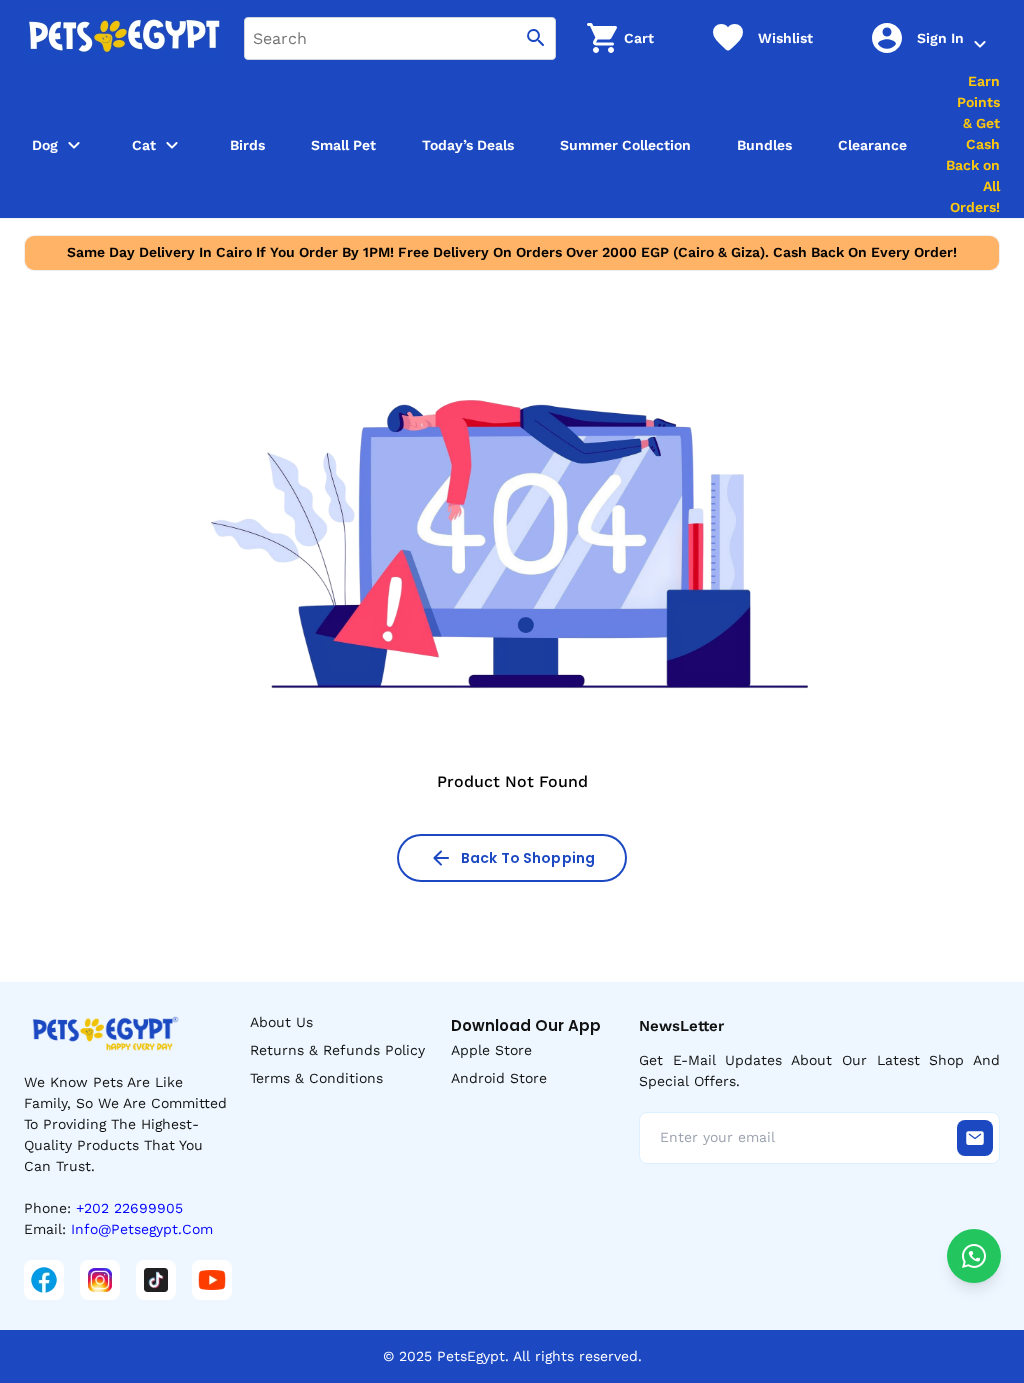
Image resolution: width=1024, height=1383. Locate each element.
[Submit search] (536, 38)
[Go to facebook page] (44, 1280)
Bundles (764, 145)
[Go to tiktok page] (156, 1280)
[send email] (975, 1138)
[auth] (980, 44)
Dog (45, 145)
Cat (144, 145)
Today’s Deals (468, 145)
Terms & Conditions (316, 1078)
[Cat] (172, 145)
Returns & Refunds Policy (337, 1050)
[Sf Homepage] (124, 38)
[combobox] (400, 38)
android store (499, 1078)
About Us (281, 1022)
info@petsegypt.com (142, 1229)
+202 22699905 (129, 1208)
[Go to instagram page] (100, 1280)
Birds (247, 145)
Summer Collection (625, 145)
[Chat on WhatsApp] (974, 1256)
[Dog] (74, 145)
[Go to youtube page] (212, 1280)
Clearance (872, 145)
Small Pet (343, 145)
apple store (491, 1050)
